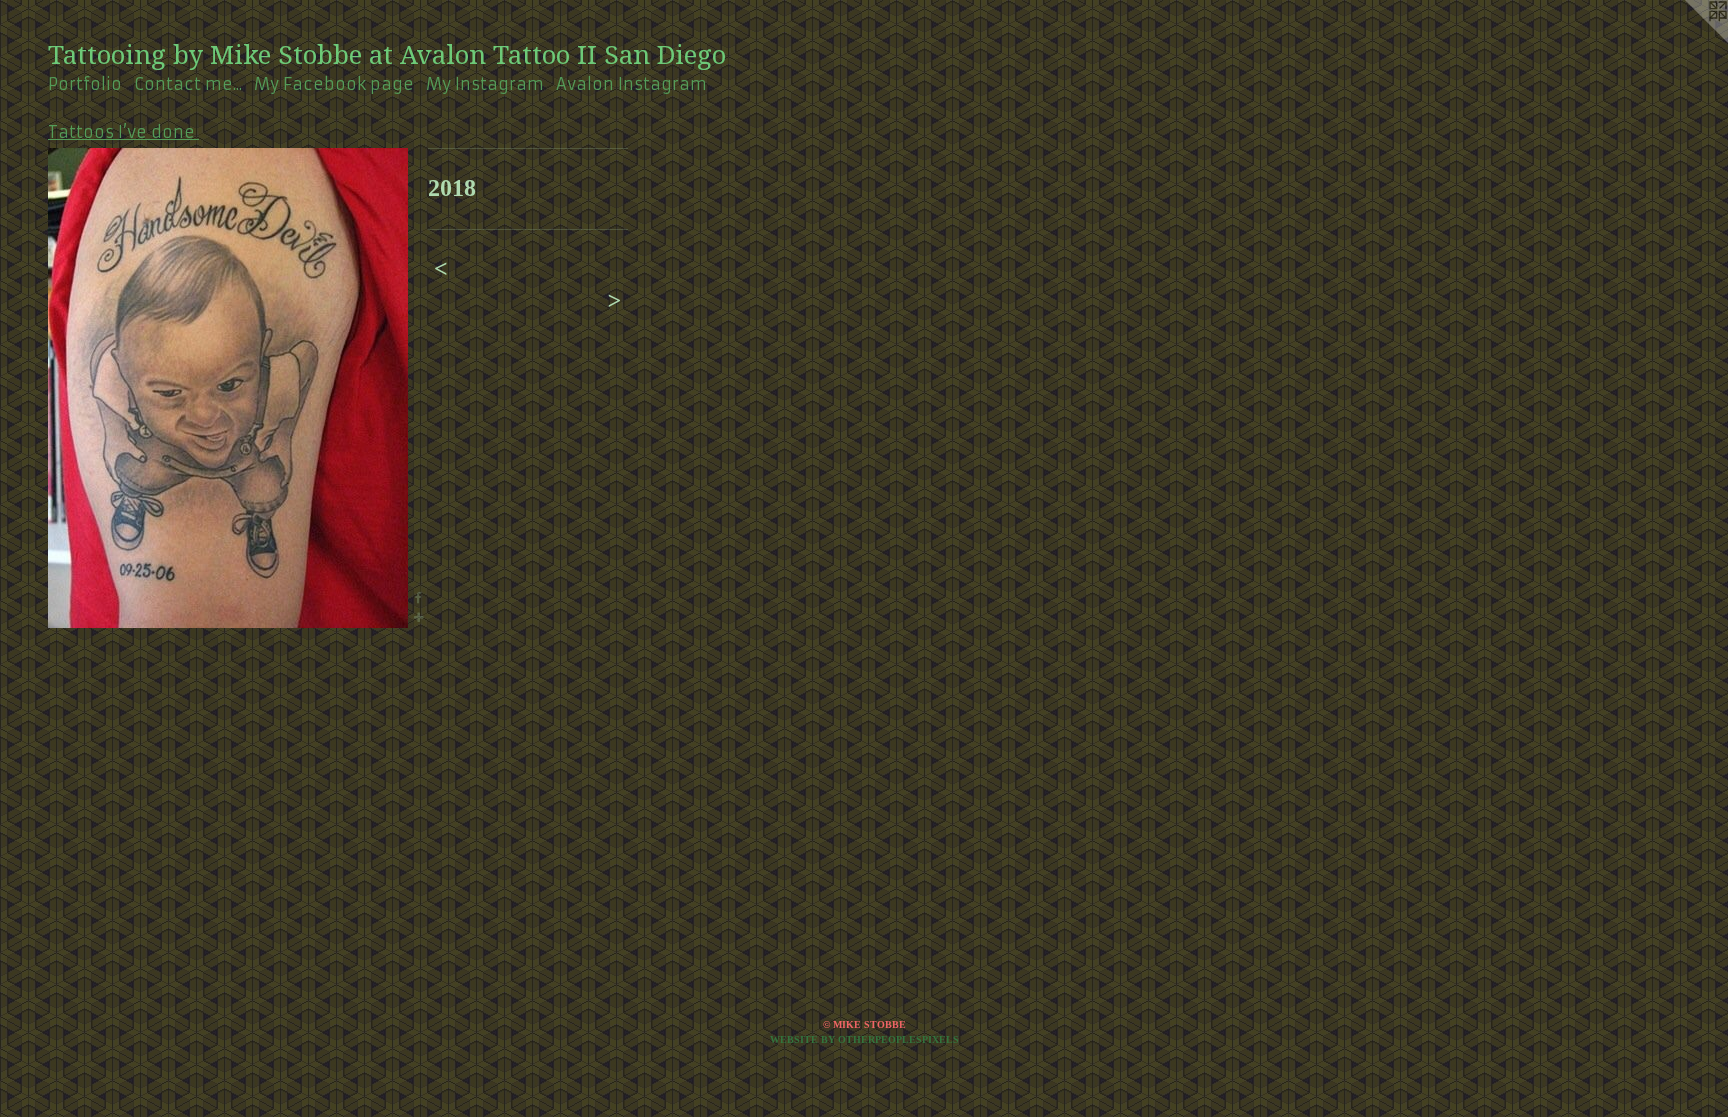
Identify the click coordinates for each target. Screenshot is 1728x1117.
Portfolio (85, 84)
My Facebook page (334, 84)
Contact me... (188, 84)
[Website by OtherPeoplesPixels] (1688, 40)
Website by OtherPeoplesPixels (864, 1039)
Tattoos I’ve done (123, 132)
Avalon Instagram (631, 84)
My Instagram (485, 84)
